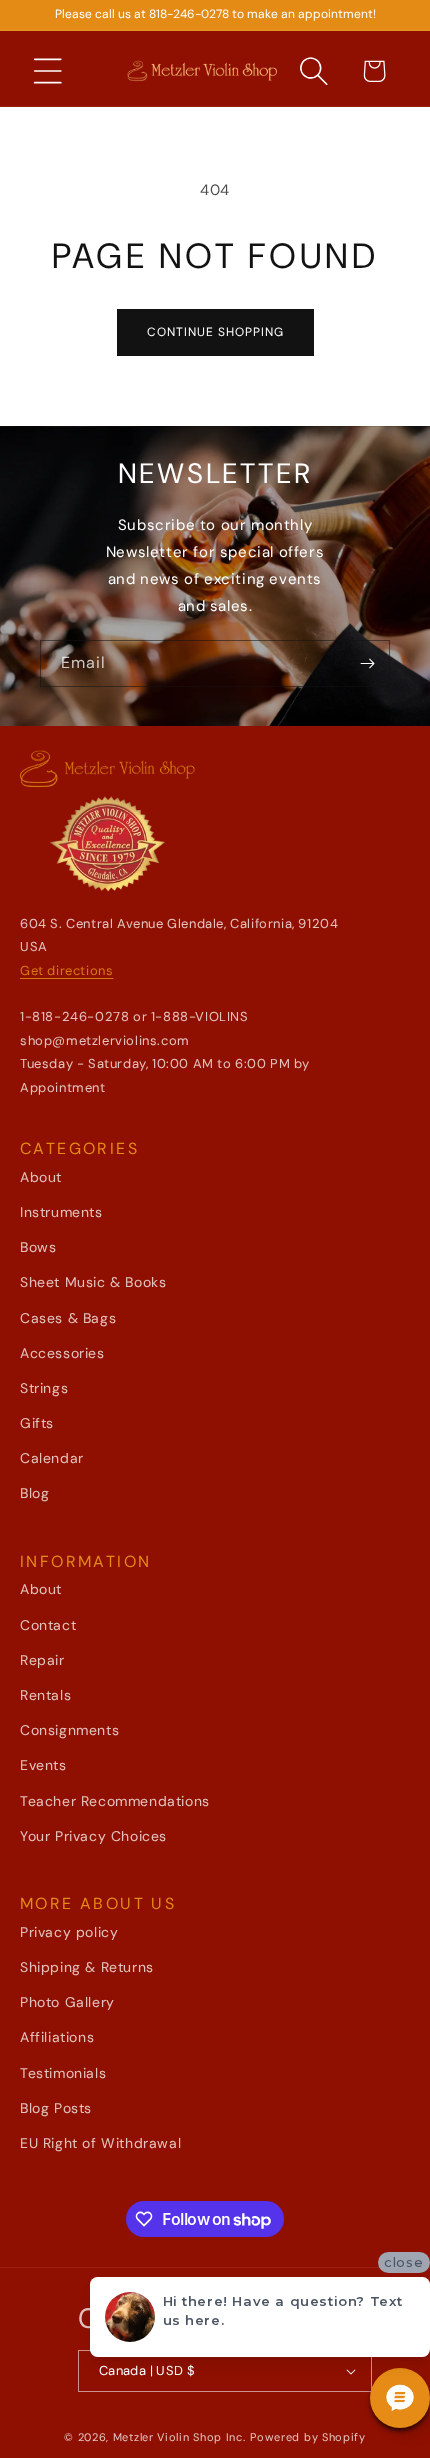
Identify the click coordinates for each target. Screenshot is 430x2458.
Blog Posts (56, 2108)
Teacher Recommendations (115, 1801)
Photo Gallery (67, 2002)
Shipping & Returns (87, 1967)
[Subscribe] (367, 663)
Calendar (52, 1458)
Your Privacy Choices (93, 1836)
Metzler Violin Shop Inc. (179, 2437)
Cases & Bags (68, 1318)
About (41, 1177)
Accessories (62, 1353)
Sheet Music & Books (93, 1282)
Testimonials (63, 2073)
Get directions (66, 970)
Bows (38, 1247)
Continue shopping (215, 332)
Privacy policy (69, 1932)
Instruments (61, 1212)
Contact (48, 1625)
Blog (34, 1493)
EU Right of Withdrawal (100, 2143)
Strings (44, 1388)
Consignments (69, 1730)
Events (43, 1765)
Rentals (45, 1695)
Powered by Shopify (308, 2437)
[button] (48, 71)
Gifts (37, 1423)
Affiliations (57, 2037)
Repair (42, 1660)
